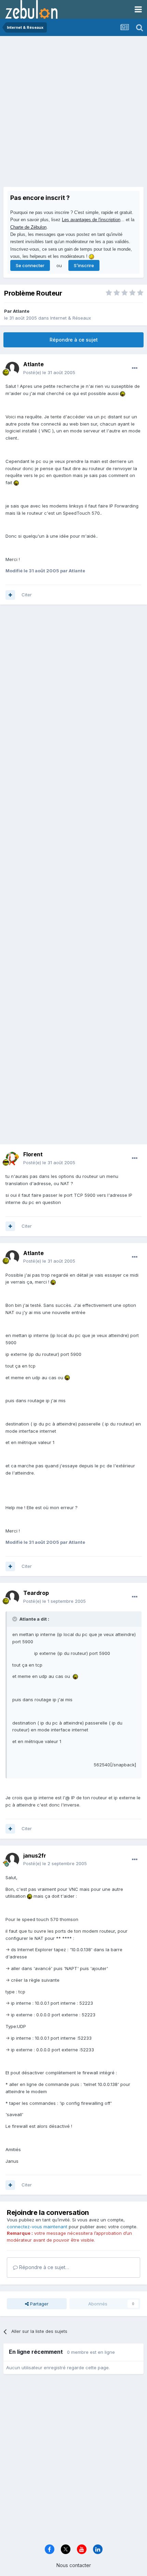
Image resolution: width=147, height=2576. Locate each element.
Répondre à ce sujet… (43, 2267)
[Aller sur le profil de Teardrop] (12, 1597)
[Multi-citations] (10, 595)
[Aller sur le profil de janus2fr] (12, 1860)
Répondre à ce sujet (74, 340)
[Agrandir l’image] (123, 393)
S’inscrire (84, 265)
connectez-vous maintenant (37, 2227)
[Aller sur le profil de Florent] (12, 1159)
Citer (27, 595)
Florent (33, 1154)
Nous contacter (74, 2565)
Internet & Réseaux (71, 318)
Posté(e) (49, 372)
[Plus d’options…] (135, 368)
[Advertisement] (73, 113)
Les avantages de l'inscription (91, 220)
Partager (39, 2304)
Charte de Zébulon (28, 227)
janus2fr (35, 1856)
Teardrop (36, 1593)
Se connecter (30, 265)
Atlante (21, 311)
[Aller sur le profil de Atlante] (12, 369)
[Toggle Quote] (15, 1619)
